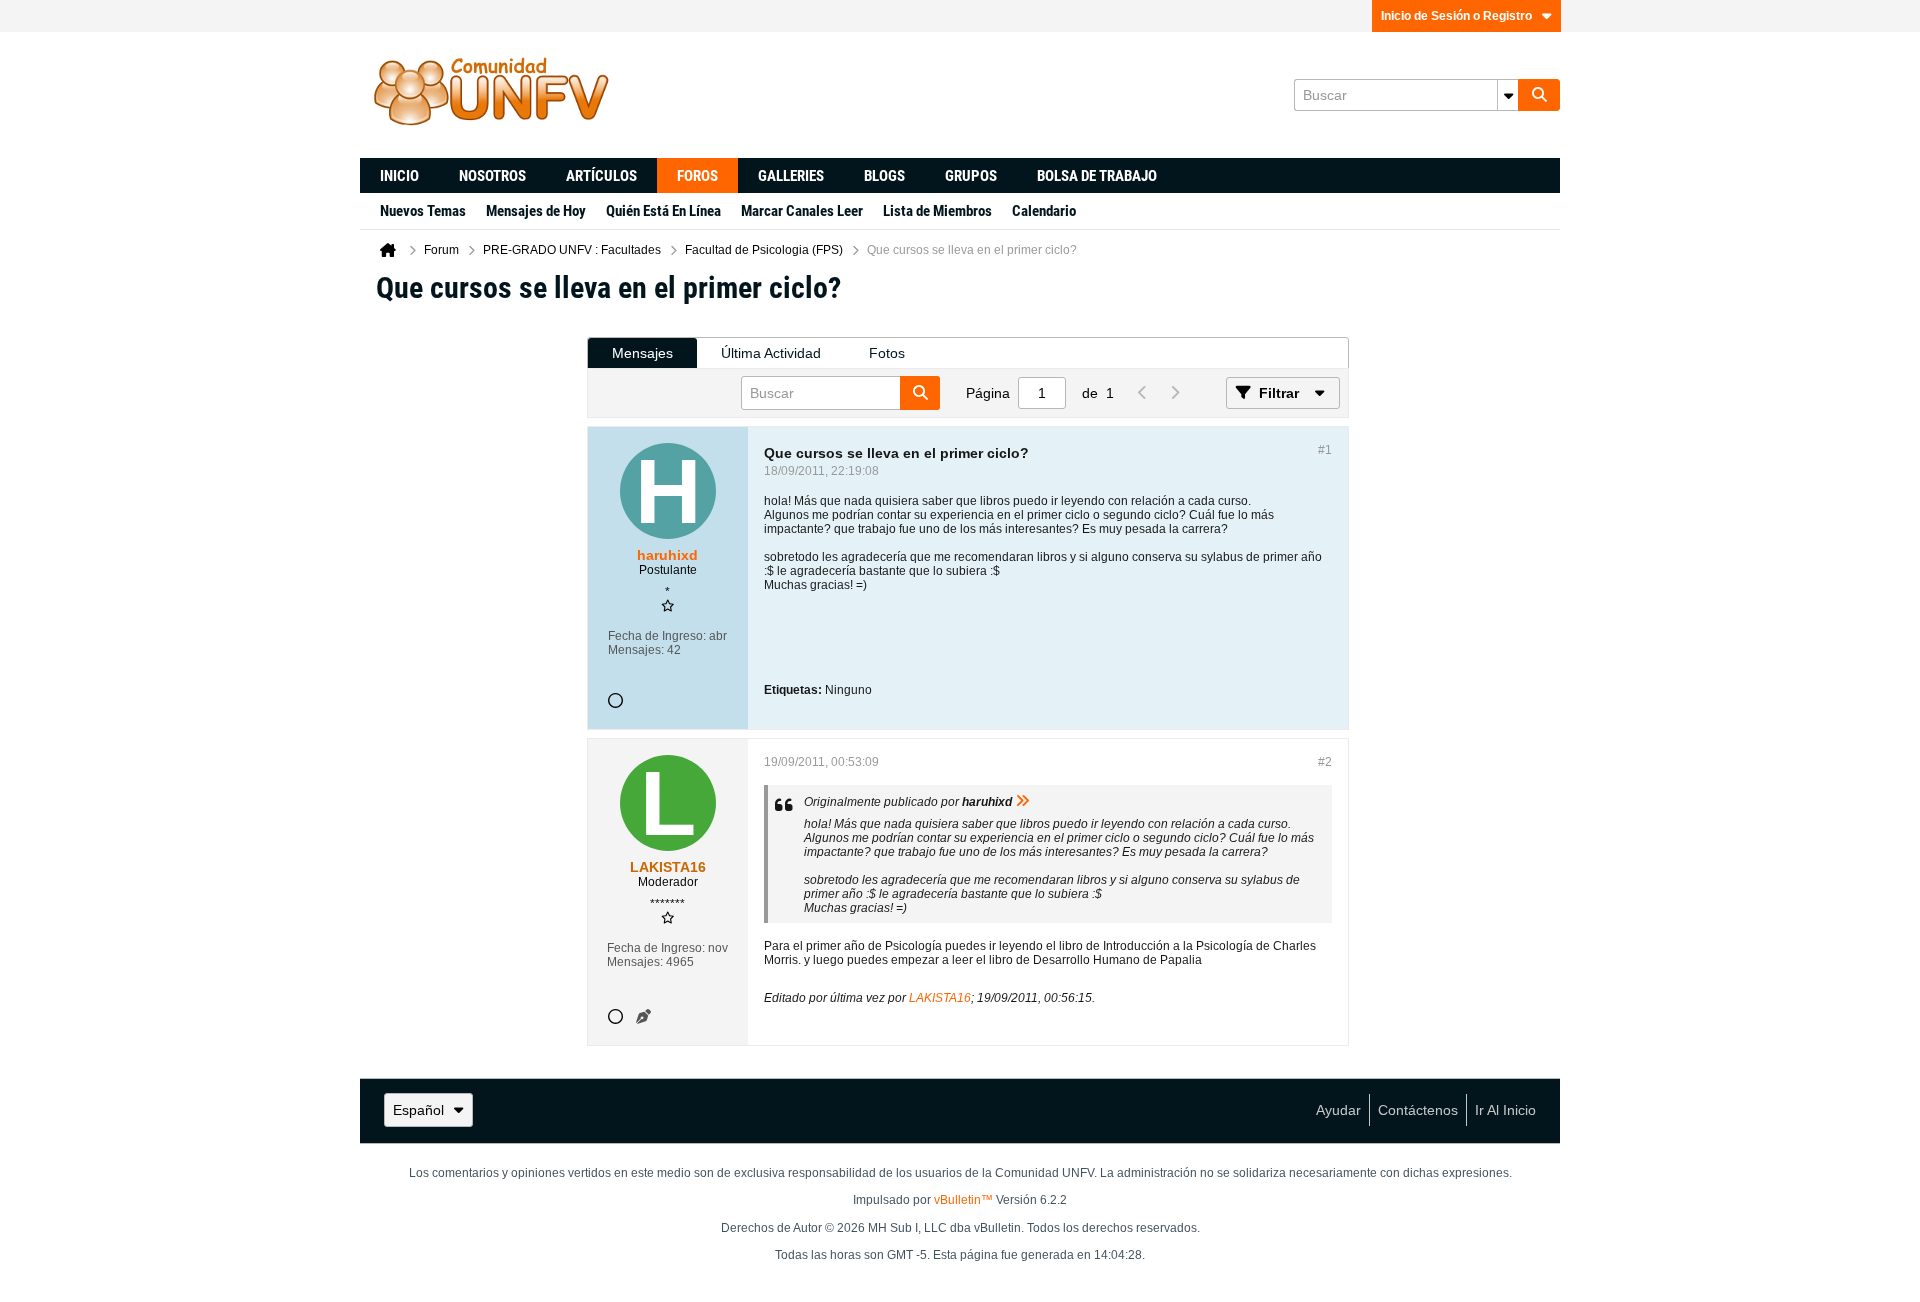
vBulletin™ (963, 1200)
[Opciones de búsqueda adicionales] (1508, 95)
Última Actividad (771, 353)
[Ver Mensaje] (1023, 802)
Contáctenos (1418, 1110)
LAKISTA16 (940, 998)
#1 (1325, 450)
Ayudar (1338, 1110)
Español (418, 1110)
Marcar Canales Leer (802, 211)
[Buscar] (1539, 95)
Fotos (887, 353)
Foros (697, 176)
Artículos (601, 176)
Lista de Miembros (937, 211)
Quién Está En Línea (663, 211)
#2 (1325, 762)
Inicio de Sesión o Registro (1456, 16)
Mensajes (642, 353)
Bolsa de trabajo (1097, 176)
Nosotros (492, 176)
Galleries (791, 176)
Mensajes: (636, 650)
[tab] (642, 353)
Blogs (884, 176)
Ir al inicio (1505, 1110)
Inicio (399, 176)
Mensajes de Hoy (536, 211)
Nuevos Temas (423, 211)
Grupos (971, 176)
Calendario (1044, 211)
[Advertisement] (473, 621)
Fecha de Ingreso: (657, 636)
